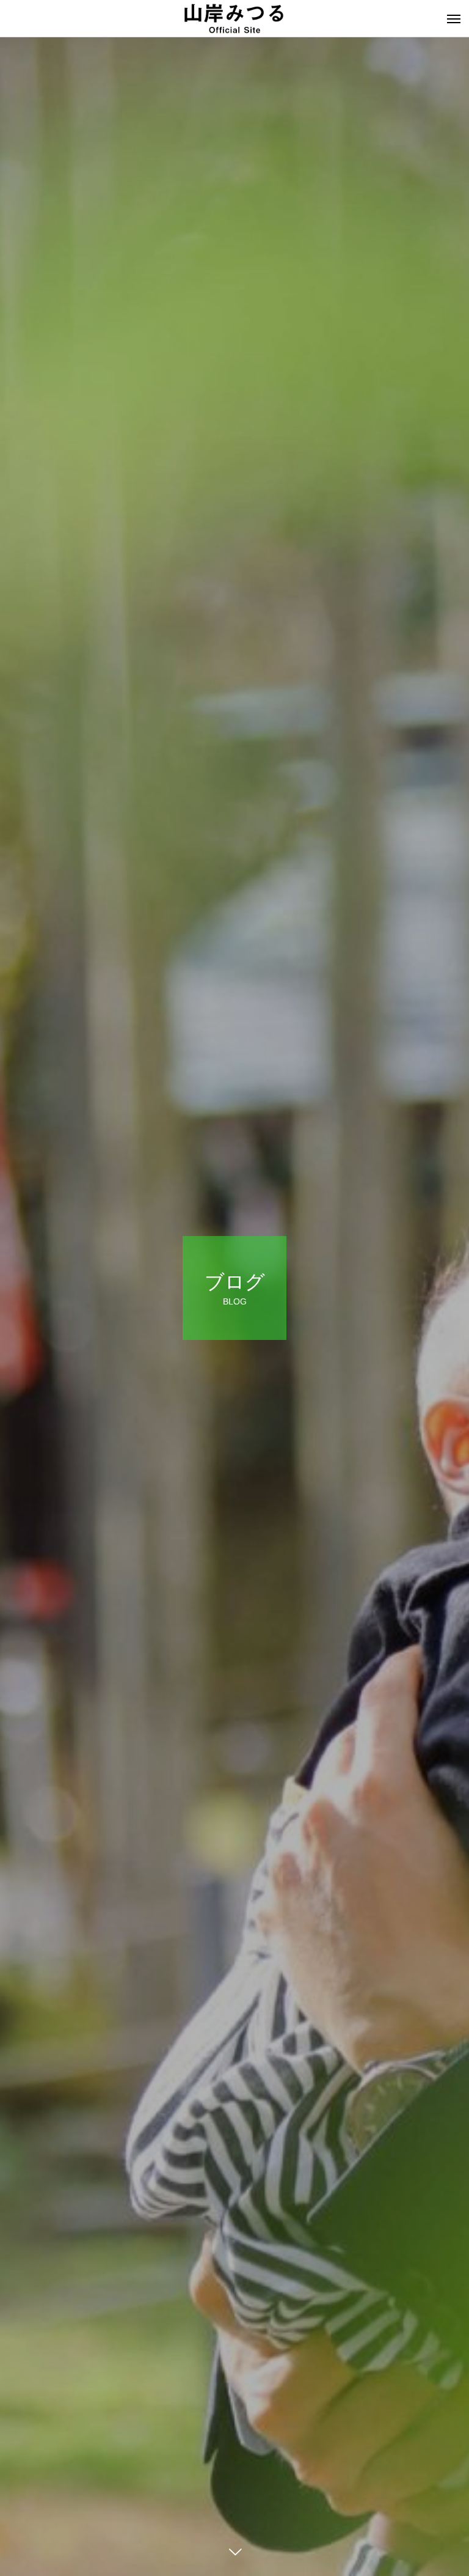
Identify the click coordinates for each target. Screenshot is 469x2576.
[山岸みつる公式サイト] (234, 18)
